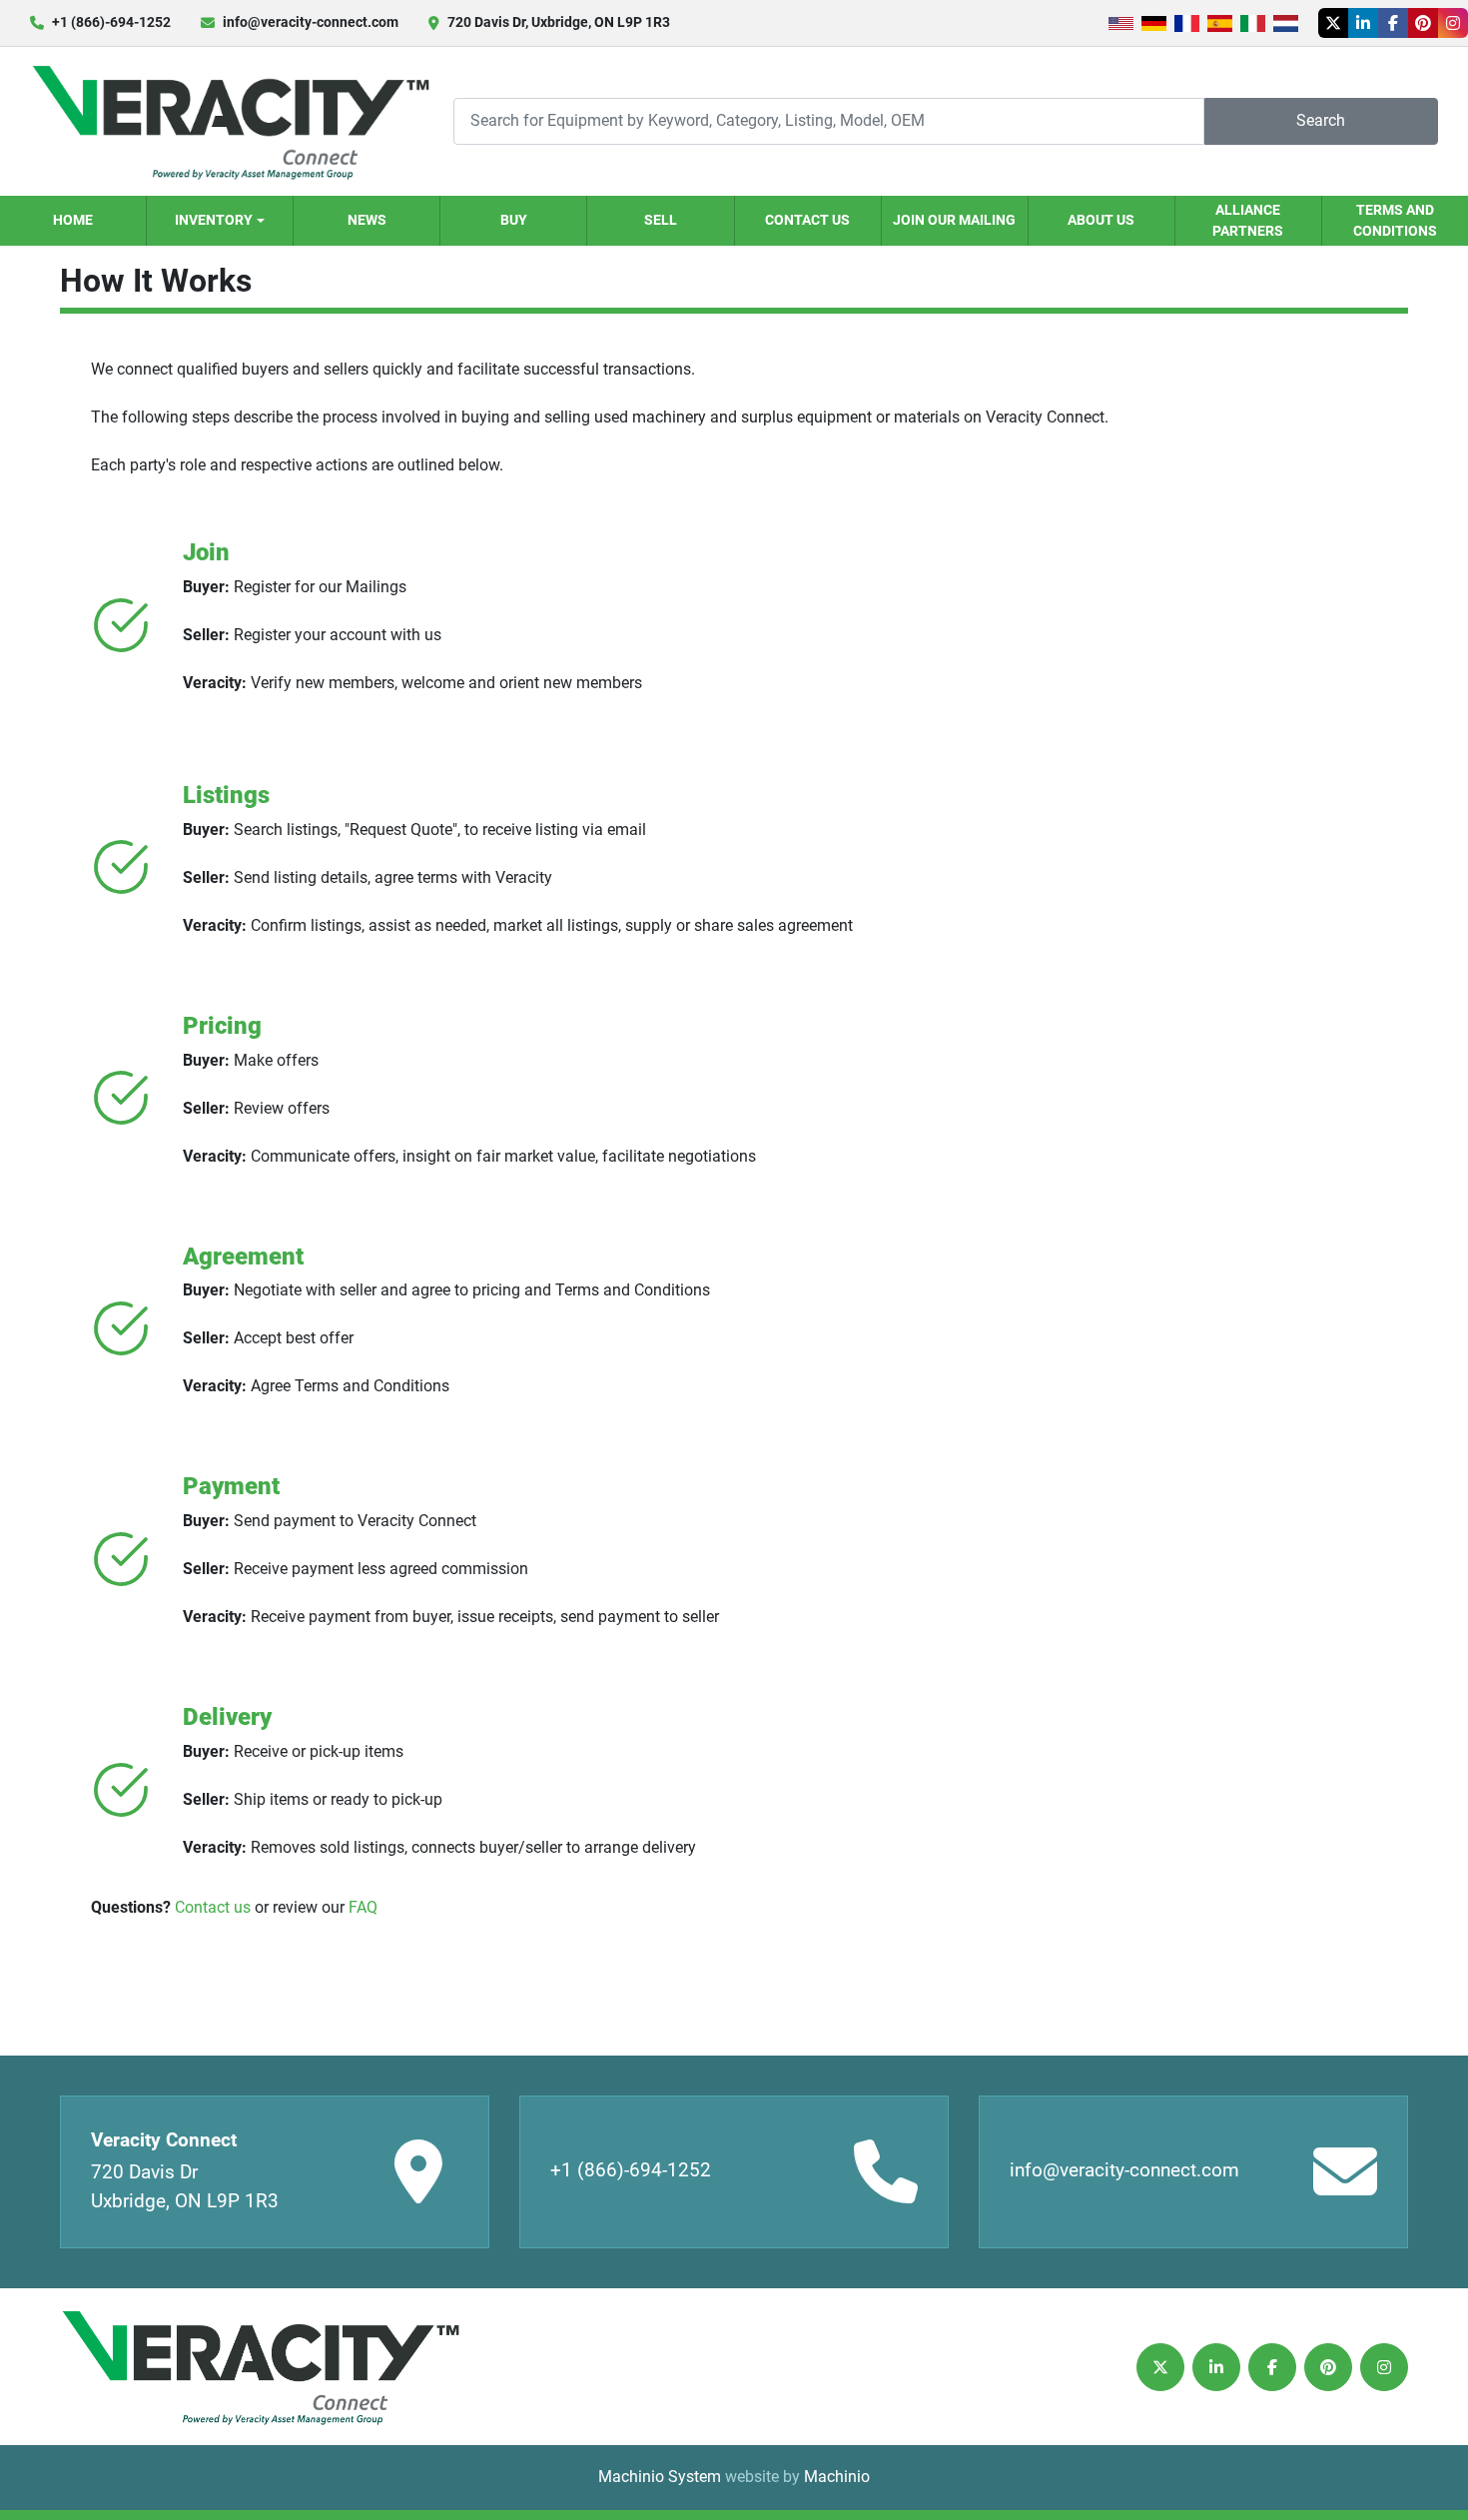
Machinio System (660, 2477)
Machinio (837, 2477)
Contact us (213, 1907)
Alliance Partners (1248, 220)
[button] (220, 221)
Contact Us (807, 220)
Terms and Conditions (1395, 220)
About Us (1101, 220)
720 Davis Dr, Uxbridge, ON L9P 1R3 (559, 22)
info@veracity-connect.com (311, 22)
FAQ (363, 1907)
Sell (661, 220)
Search (1321, 120)
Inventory (214, 220)
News (367, 220)
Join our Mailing (954, 220)
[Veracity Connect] (260, 2367)
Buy (514, 220)
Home (73, 220)
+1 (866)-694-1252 (111, 22)
